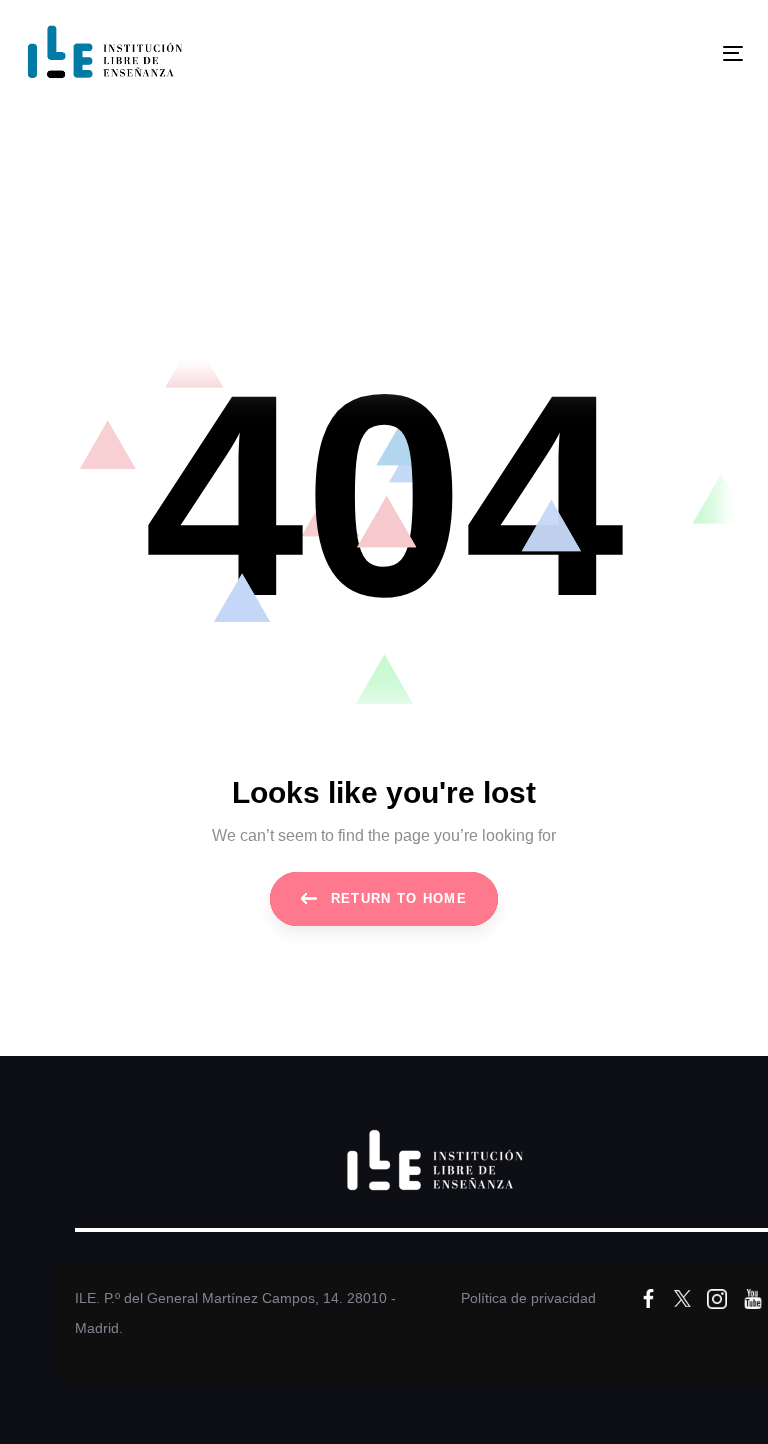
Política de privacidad (528, 1298)
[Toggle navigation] (623, 53)
